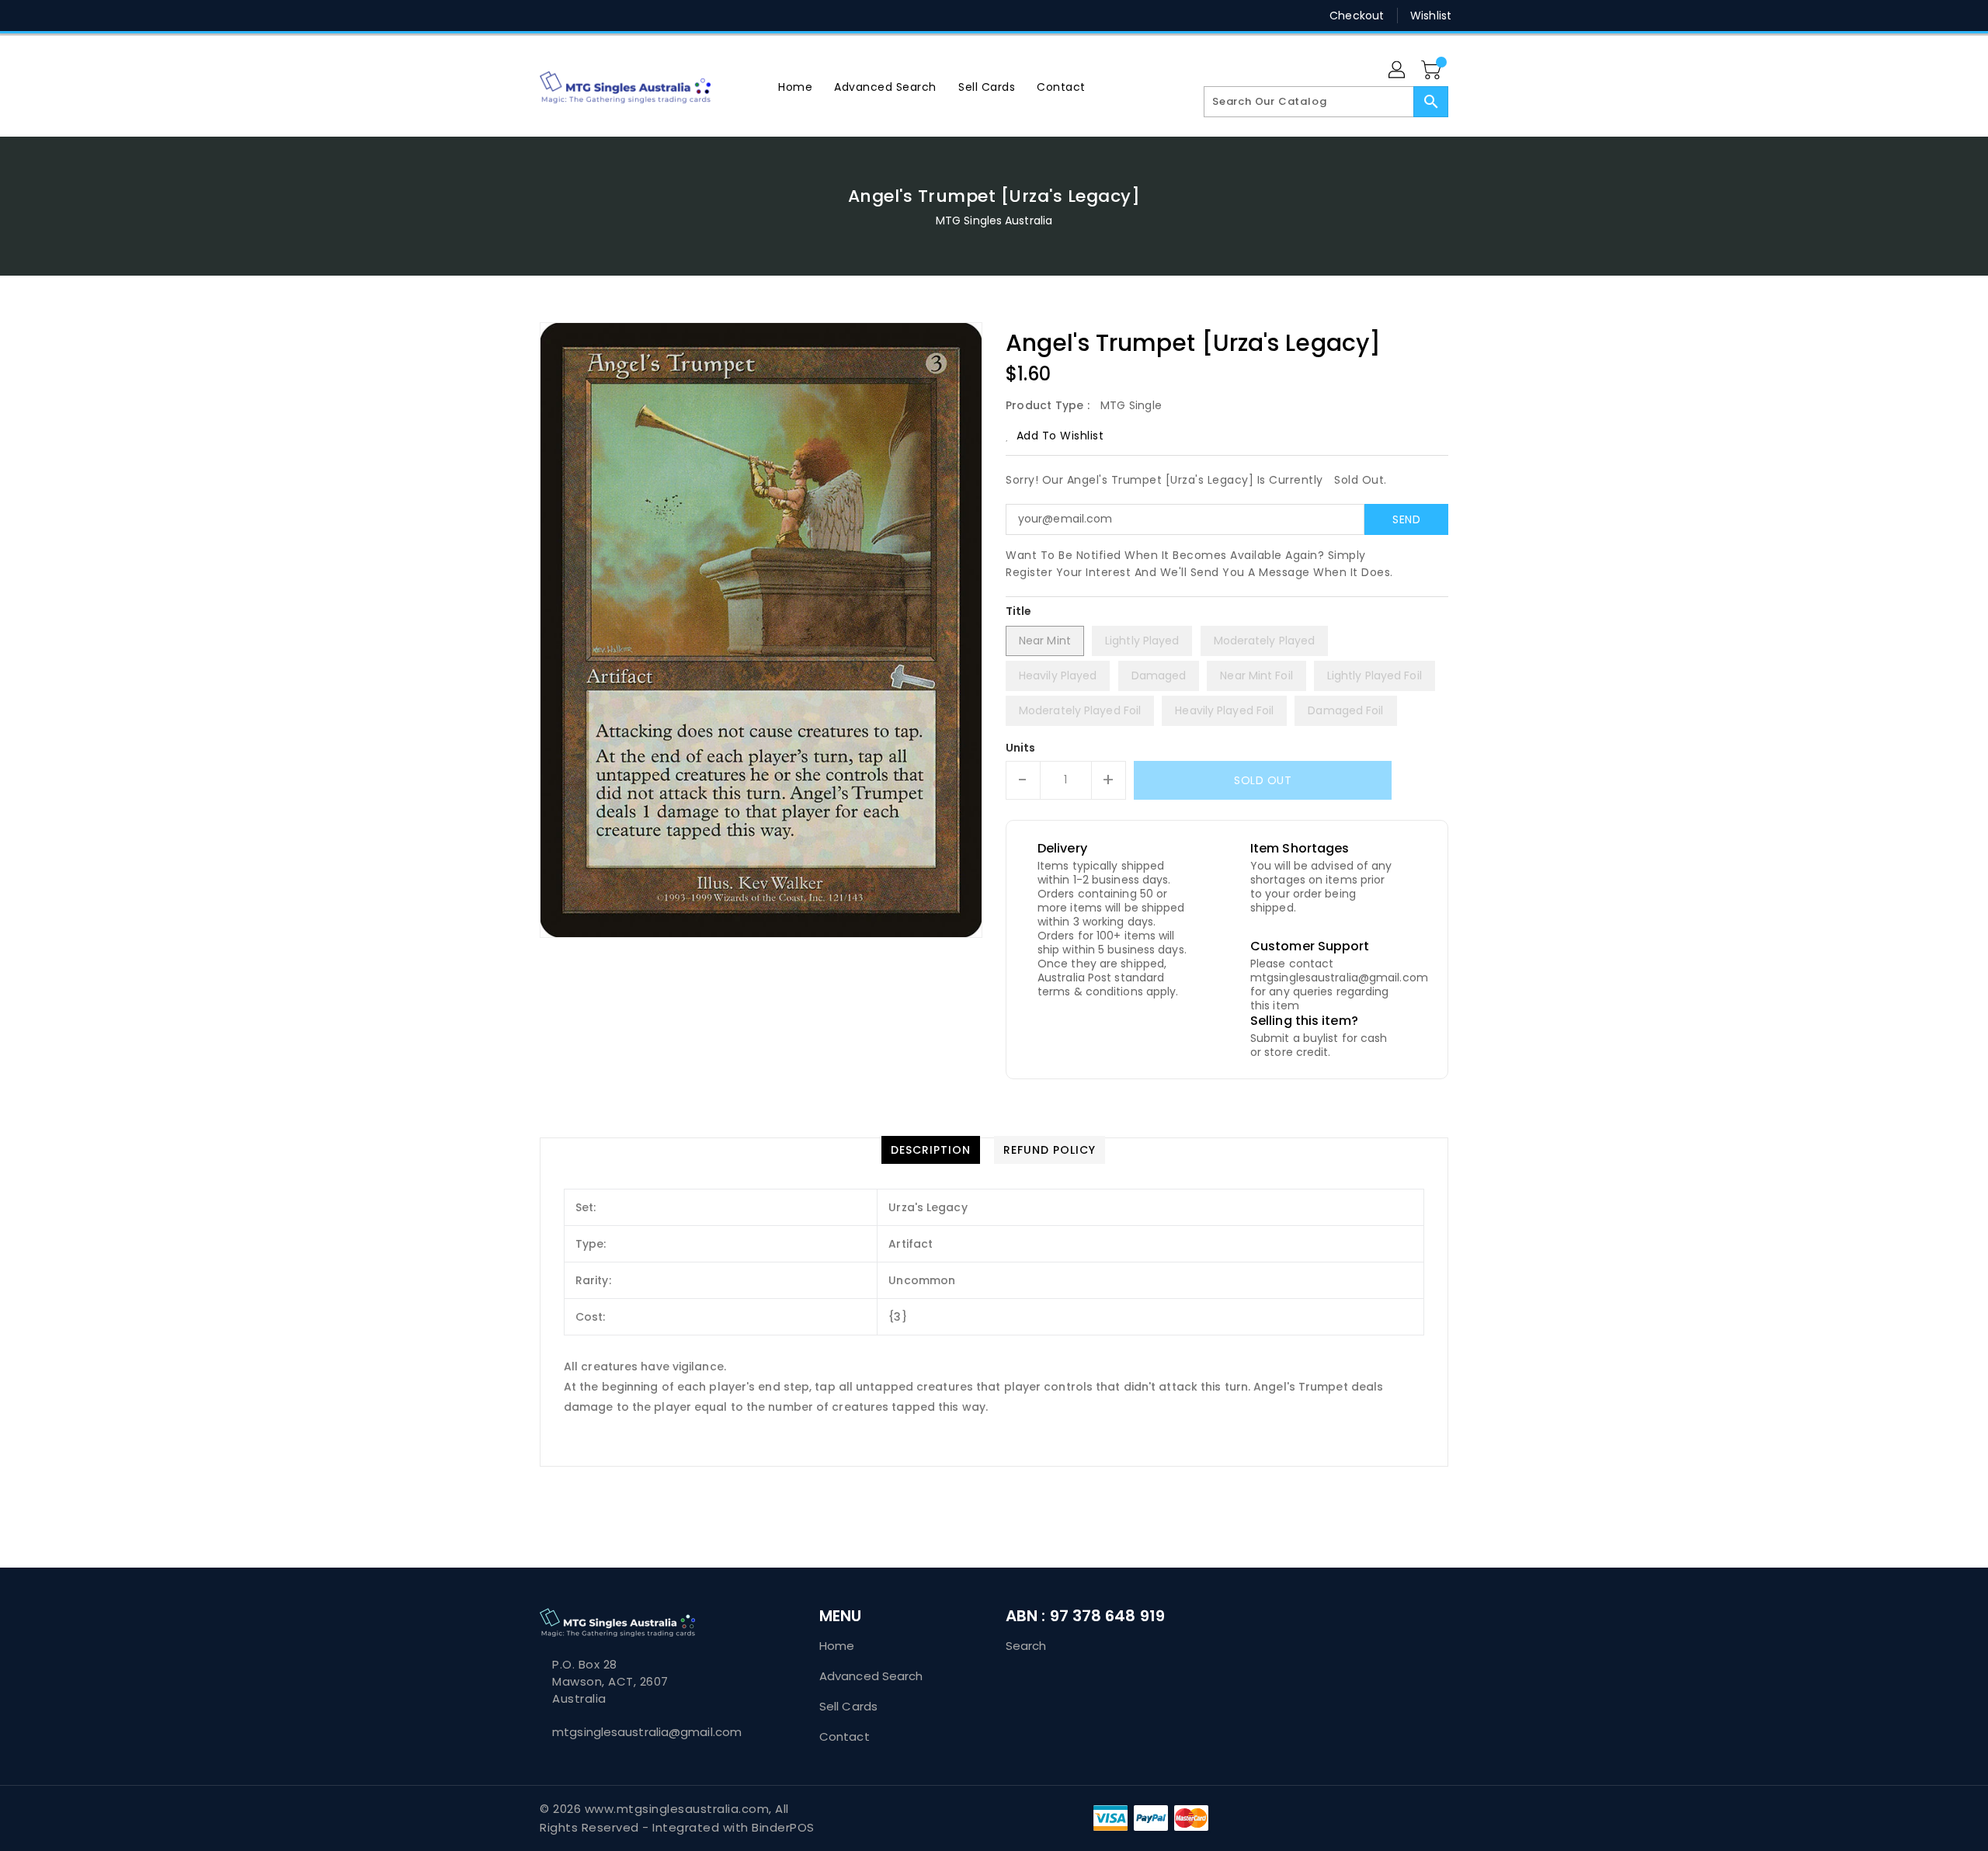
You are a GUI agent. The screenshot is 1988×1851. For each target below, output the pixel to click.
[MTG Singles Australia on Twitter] (547, 16)
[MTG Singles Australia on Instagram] (606, 16)
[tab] (931, 1150)
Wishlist (1431, 16)
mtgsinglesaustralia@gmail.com (647, 1732)
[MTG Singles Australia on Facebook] (518, 16)
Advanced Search (871, 1676)
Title (1019, 611)
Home (837, 1646)
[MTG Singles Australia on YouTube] (666, 16)
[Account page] (1398, 71)
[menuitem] (795, 87)
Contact (845, 1736)
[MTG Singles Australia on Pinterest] (577, 16)
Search (1026, 1646)
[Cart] (1433, 71)
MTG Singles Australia (994, 221)
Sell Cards (848, 1706)
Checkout (1357, 16)
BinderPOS (783, 1827)
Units (1021, 748)
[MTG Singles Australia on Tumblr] (636, 16)
